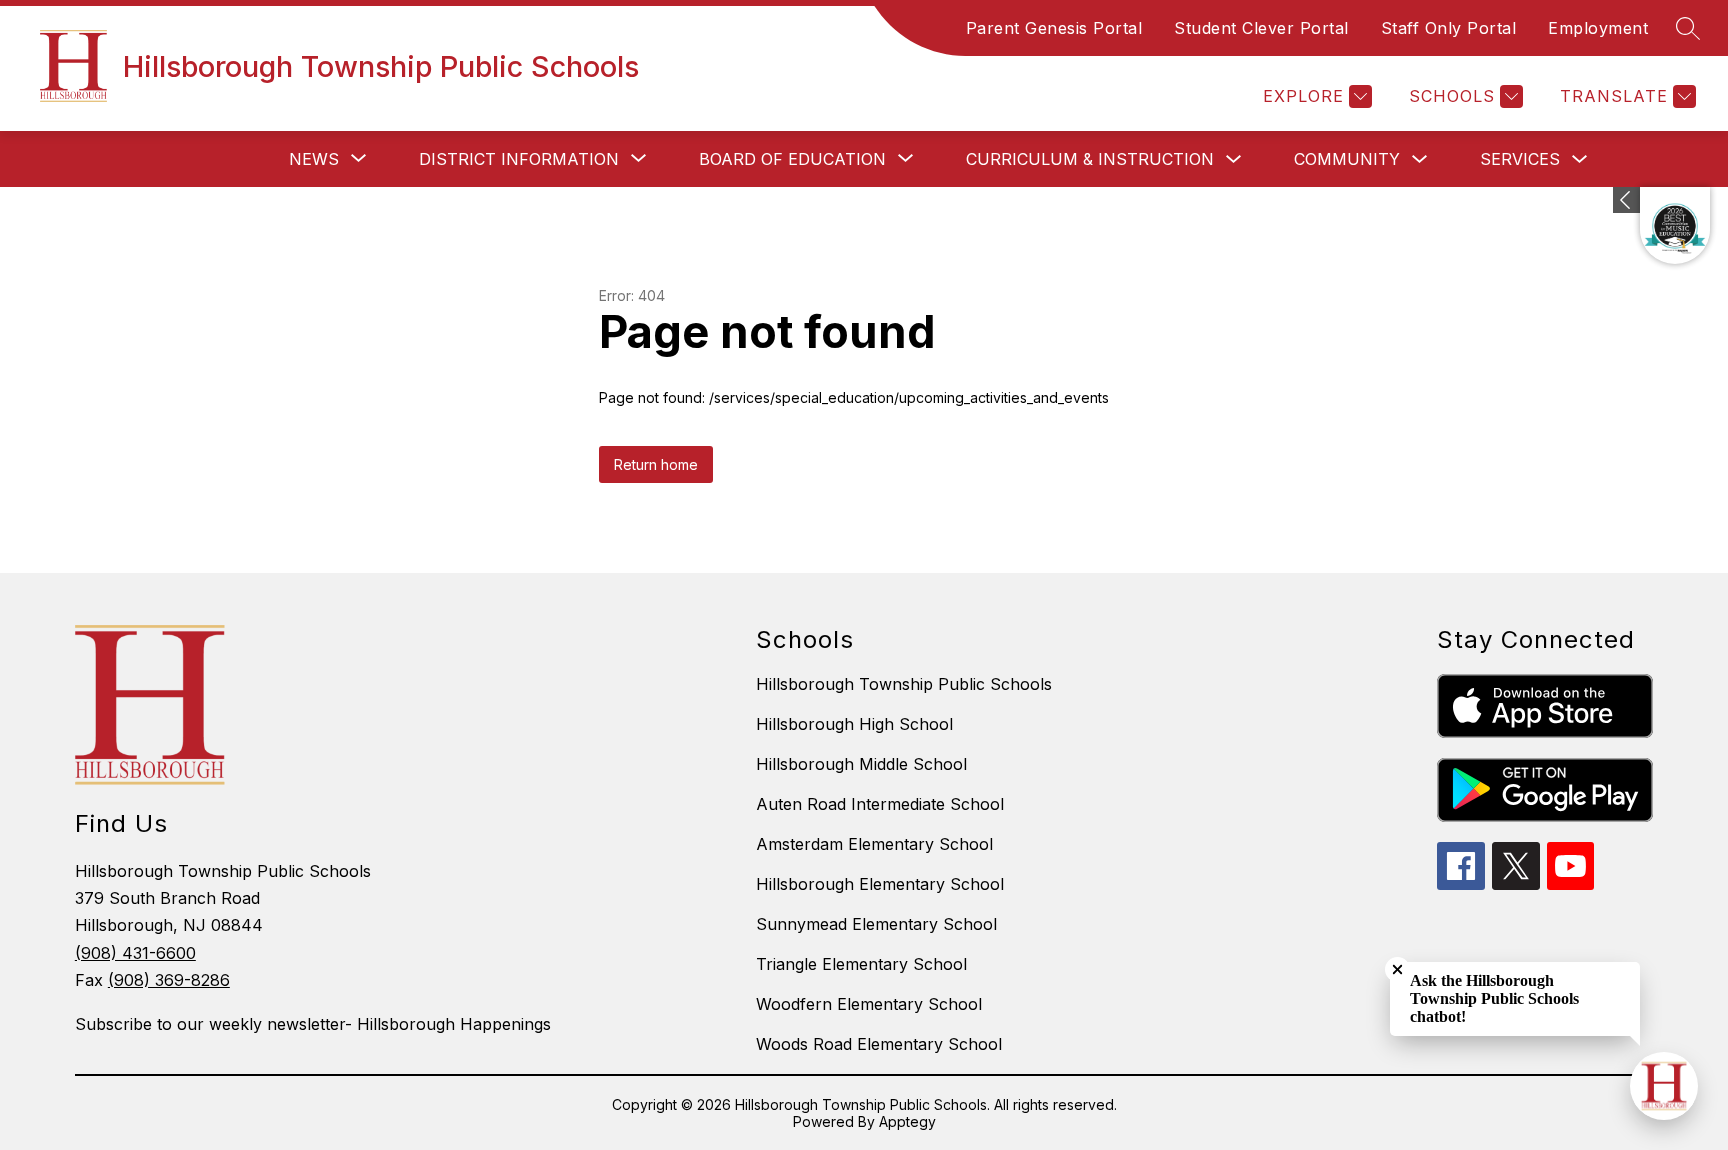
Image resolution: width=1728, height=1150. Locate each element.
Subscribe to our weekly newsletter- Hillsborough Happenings (313, 1024)
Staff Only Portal (1449, 28)
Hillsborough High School (854, 724)
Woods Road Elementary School (879, 1044)
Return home (656, 464)
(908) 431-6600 (135, 953)
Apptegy (907, 1121)
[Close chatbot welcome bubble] (1397, 969)
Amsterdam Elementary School (874, 844)
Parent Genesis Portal (1054, 28)
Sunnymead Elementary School (876, 924)
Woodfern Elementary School (869, 1004)
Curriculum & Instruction (1090, 159)
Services (1520, 159)
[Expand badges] (1626, 200)
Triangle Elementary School (861, 964)
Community (1347, 159)
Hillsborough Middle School (861, 764)
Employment (1598, 28)
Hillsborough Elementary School (880, 884)
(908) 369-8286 (169, 980)
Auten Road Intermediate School (880, 804)
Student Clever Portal (1261, 28)
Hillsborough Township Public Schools (904, 684)
